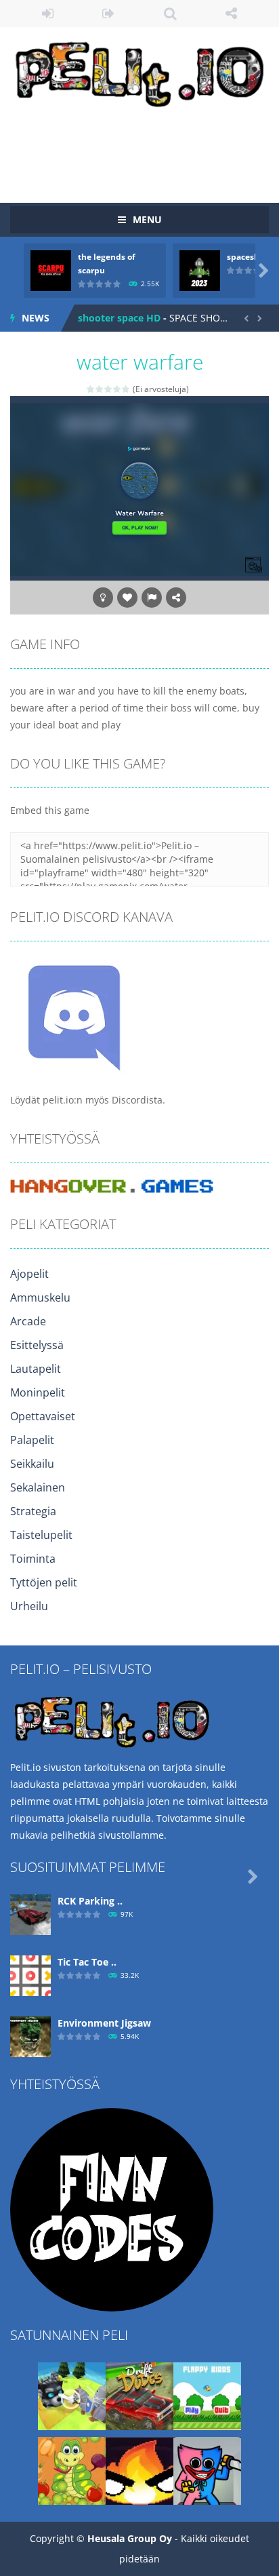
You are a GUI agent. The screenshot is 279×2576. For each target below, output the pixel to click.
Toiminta (33, 1559)
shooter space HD (119, 318)
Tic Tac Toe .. (87, 1962)
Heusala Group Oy (130, 2538)
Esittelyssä (37, 1345)
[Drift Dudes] (139, 2395)
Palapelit (32, 1440)
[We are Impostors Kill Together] (207, 2470)
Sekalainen (38, 1487)
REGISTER (109, 14)
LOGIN (48, 14)
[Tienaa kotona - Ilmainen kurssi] (112, 2209)
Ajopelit (29, 1274)
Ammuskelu (40, 1297)
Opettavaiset (43, 1416)
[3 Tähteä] (109, 389)
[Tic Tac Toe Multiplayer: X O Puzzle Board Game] (30, 1975)
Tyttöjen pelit (44, 1582)
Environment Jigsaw (104, 2023)
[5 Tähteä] (126, 389)
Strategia (33, 1511)
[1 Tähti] (91, 389)
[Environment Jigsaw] (30, 2036)
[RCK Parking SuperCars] (30, 1914)
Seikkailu (32, 1464)
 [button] (152, 598)
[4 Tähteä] (117, 389)
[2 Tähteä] (100, 389)
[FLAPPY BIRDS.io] (207, 2395)
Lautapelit (36, 1369)
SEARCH (170, 14)
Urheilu (29, 1606)
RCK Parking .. (90, 1901)
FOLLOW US (232, 14)
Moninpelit (38, 1392)
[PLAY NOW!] (51, 270)
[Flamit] (139, 2470)
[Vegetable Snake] (72, 2470)
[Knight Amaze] (72, 2395)
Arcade (28, 1321)
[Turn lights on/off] (103, 598)
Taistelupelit (41, 1535)
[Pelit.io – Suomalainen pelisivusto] (139, 72)
